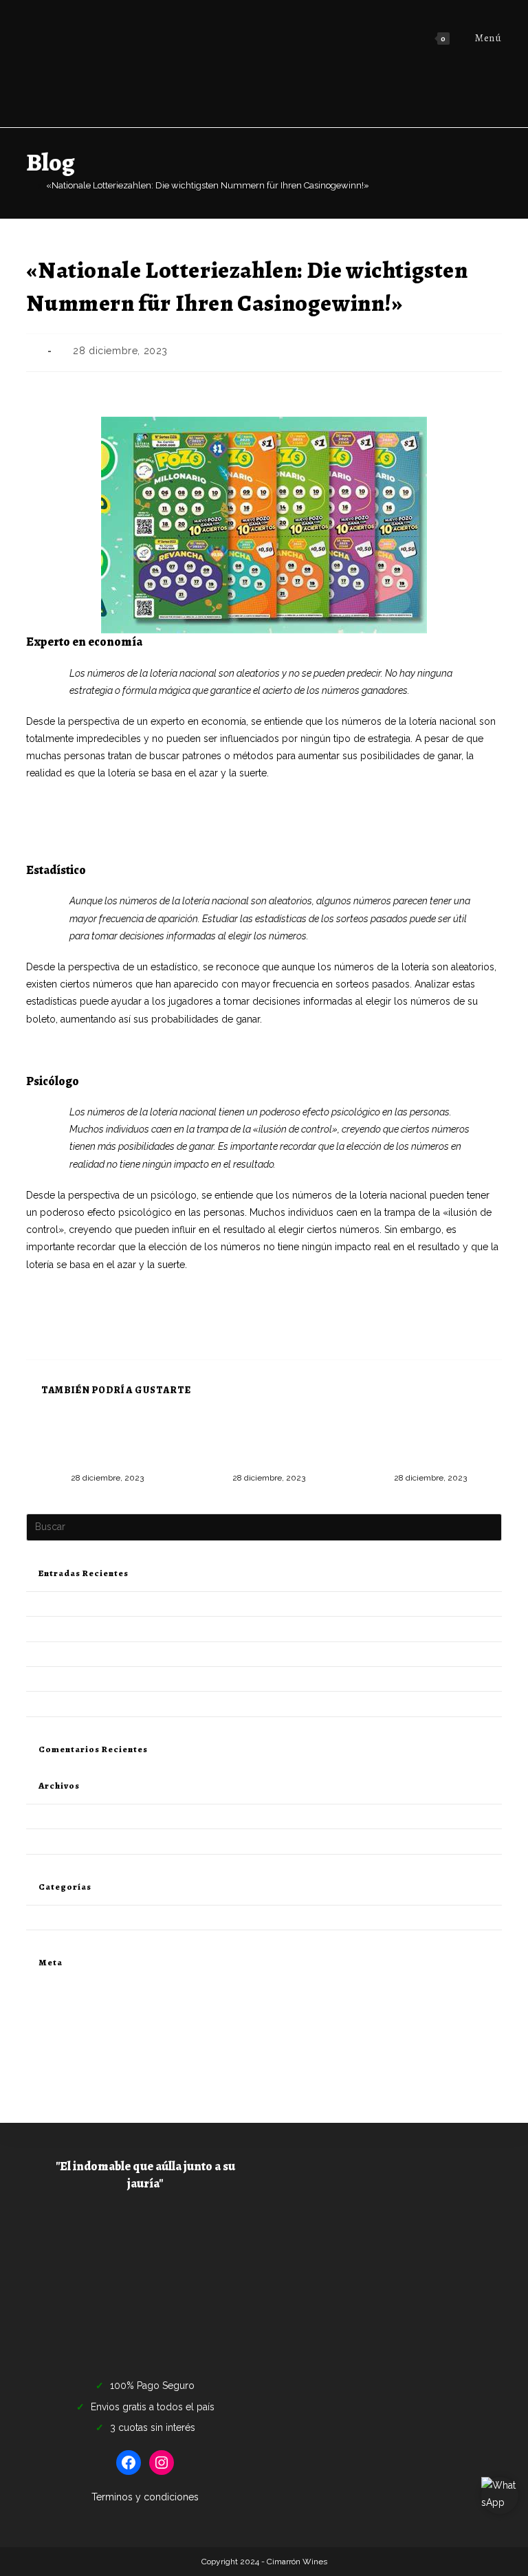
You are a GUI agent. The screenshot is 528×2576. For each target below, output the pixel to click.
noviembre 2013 (59, 1841)
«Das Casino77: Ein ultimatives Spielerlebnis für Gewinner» (147, 1679)
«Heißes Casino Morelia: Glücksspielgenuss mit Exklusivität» (159, 822)
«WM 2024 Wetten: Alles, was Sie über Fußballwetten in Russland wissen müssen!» (211, 805)
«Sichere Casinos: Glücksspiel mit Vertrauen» (126, 839)
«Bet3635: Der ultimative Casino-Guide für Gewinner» (144, 1050)
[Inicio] (30, 185)
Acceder (43, 2004)
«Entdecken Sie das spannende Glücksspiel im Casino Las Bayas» (160, 1604)
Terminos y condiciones (145, 2497)
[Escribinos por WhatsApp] (500, 2496)
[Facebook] (129, 2463)
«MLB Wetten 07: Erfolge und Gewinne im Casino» (130, 1629)
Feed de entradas (62, 2021)
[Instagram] (162, 2463)
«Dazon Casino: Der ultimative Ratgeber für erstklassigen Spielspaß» (264, 1444)
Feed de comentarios (69, 2037)
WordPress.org (56, 2053)
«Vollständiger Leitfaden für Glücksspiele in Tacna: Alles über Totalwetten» (103, 1444)
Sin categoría (53, 1918)
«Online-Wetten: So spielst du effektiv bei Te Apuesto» (136, 1704)
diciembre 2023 (58, 1816)
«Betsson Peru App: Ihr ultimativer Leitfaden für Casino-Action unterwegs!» (426, 1444)
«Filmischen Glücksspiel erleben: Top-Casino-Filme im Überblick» (162, 1654)
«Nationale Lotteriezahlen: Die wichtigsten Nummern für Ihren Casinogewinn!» (208, 185)
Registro (43, 1988)
